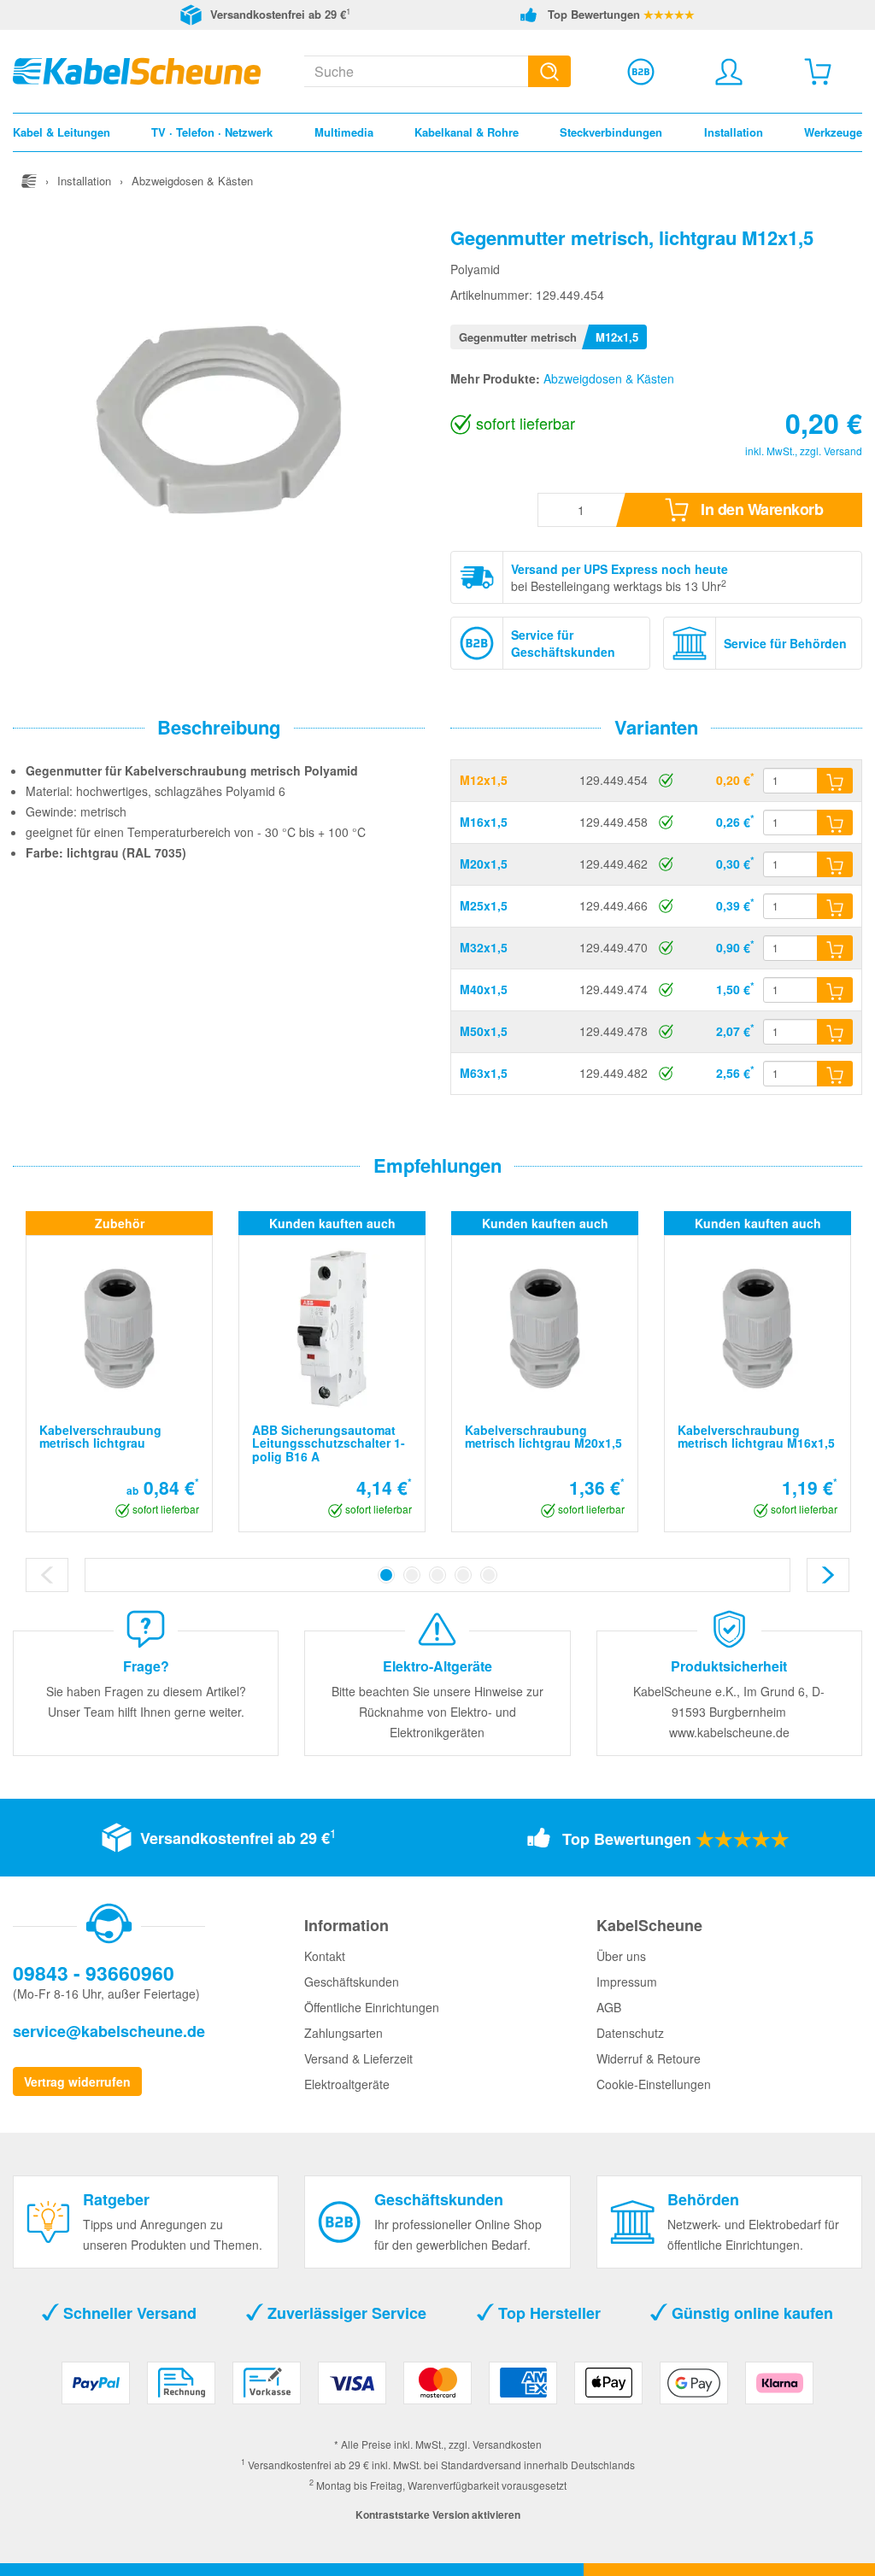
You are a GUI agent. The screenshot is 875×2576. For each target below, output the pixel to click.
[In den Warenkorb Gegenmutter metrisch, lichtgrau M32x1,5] (835, 948)
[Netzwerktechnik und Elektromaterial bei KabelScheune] (137, 69)
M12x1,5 (484, 780)
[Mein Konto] (729, 72)
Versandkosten (507, 2444)
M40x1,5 (484, 989)
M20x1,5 (484, 864)
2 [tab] (412, 1575)
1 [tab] (386, 1575)
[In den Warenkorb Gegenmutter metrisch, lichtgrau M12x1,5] (835, 781)
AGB (609, 2007)
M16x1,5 (484, 822)
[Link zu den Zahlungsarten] (437, 2389)
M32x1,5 (484, 947)
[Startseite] (29, 181)
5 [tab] (489, 1575)
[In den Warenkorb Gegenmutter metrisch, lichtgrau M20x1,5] (835, 864)
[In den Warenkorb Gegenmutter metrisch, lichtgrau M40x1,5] (835, 990)
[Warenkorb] (818, 72)
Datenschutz (630, 2033)
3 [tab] (437, 1575)
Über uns (621, 1956)
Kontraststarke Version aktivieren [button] (438, 2515)
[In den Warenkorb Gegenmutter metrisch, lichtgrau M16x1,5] (835, 823)
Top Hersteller (547, 2313)
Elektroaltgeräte (347, 2084)
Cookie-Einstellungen (654, 2084)
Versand (843, 451)
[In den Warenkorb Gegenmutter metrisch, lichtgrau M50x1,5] (835, 1032)
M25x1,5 (484, 905)
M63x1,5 (484, 1073)
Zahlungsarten (344, 2033)
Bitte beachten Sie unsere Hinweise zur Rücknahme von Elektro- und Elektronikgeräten (437, 1712)
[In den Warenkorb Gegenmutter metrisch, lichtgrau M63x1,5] (835, 1074)
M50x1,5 (484, 1031)
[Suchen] (549, 71)
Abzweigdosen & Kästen (609, 378)
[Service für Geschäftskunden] (641, 72)
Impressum (627, 1982)
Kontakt (325, 1956)
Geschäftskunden (352, 1982)
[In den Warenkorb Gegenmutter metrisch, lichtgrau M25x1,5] (835, 906)
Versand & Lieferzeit (358, 2058)
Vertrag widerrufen (77, 2081)
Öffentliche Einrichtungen (372, 2007)
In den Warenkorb (760, 509)
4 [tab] (463, 1575)
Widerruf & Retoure (649, 2058)
